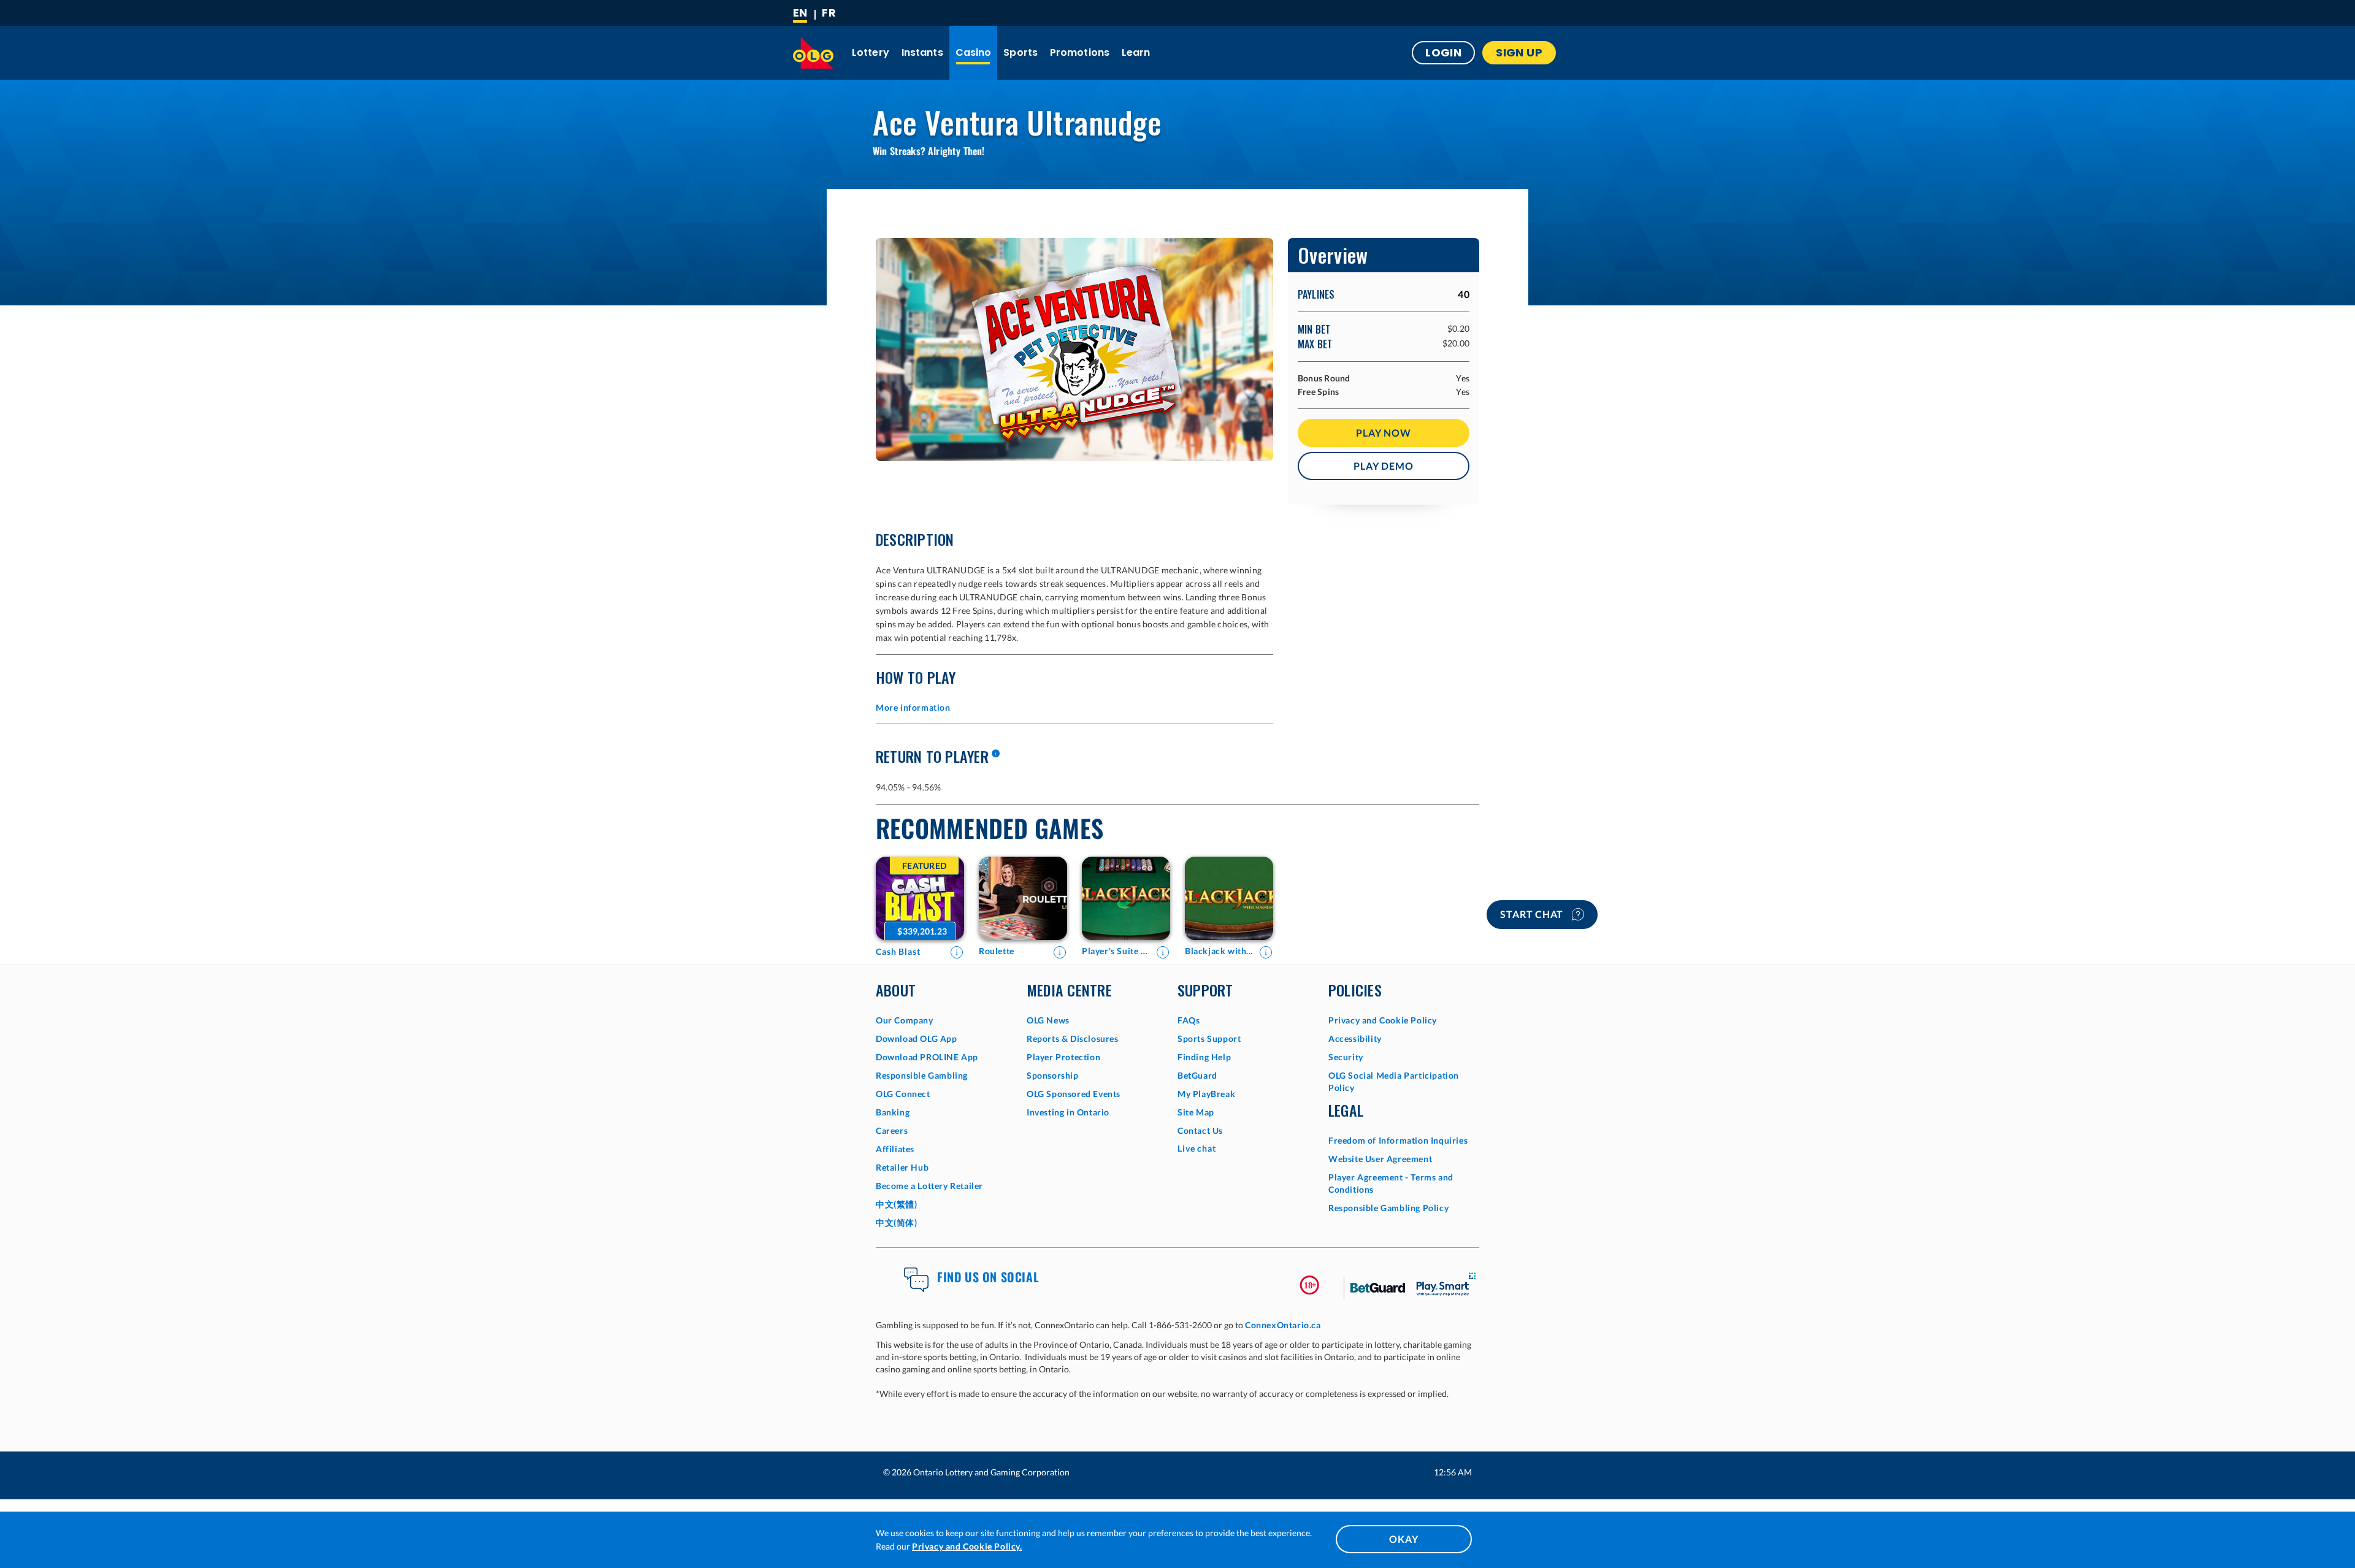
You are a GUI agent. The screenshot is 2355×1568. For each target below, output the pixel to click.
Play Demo (1383, 466)
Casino (974, 52)
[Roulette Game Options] (1023, 898)
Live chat (1197, 1148)
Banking (893, 1112)
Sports (1020, 52)
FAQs (1189, 1020)
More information (913, 707)
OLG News (1048, 1020)
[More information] (995, 754)
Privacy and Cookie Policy (1383, 1020)
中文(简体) (897, 1222)
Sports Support (1209, 1038)
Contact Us (1200, 1130)
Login (1443, 52)
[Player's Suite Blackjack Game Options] (1126, 898)
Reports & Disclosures (1073, 1038)
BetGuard (1197, 1075)
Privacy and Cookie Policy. (967, 1546)
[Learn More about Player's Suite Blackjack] (1163, 952)
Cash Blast (898, 951)
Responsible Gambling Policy (1388, 1208)
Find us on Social (988, 1277)
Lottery (871, 52)
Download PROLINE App (927, 1057)
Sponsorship (1053, 1075)
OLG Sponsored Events (1074, 1094)
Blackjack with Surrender (1219, 951)
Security (1346, 1057)
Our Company (905, 1020)
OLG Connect (903, 1094)
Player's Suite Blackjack (1116, 951)
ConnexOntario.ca (1283, 1325)
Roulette (997, 951)
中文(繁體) (897, 1204)
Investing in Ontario (1068, 1112)
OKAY (1403, 1539)
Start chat (1533, 914)
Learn (1136, 52)
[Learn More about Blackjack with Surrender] (1266, 952)
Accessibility (1355, 1038)
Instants (922, 52)
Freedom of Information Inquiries (1398, 1140)
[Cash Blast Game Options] (920, 898)
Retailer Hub (902, 1167)
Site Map (1196, 1112)
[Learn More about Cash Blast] (957, 952)
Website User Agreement (1380, 1159)
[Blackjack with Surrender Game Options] (1229, 898)
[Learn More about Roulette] (1060, 952)
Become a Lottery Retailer (929, 1186)
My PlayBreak (1206, 1094)
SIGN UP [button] (1519, 52)
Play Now (1383, 433)
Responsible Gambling (922, 1075)
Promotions (1080, 52)
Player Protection (1063, 1057)
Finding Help (1204, 1057)
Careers (892, 1130)
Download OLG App (917, 1038)
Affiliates (895, 1149)
